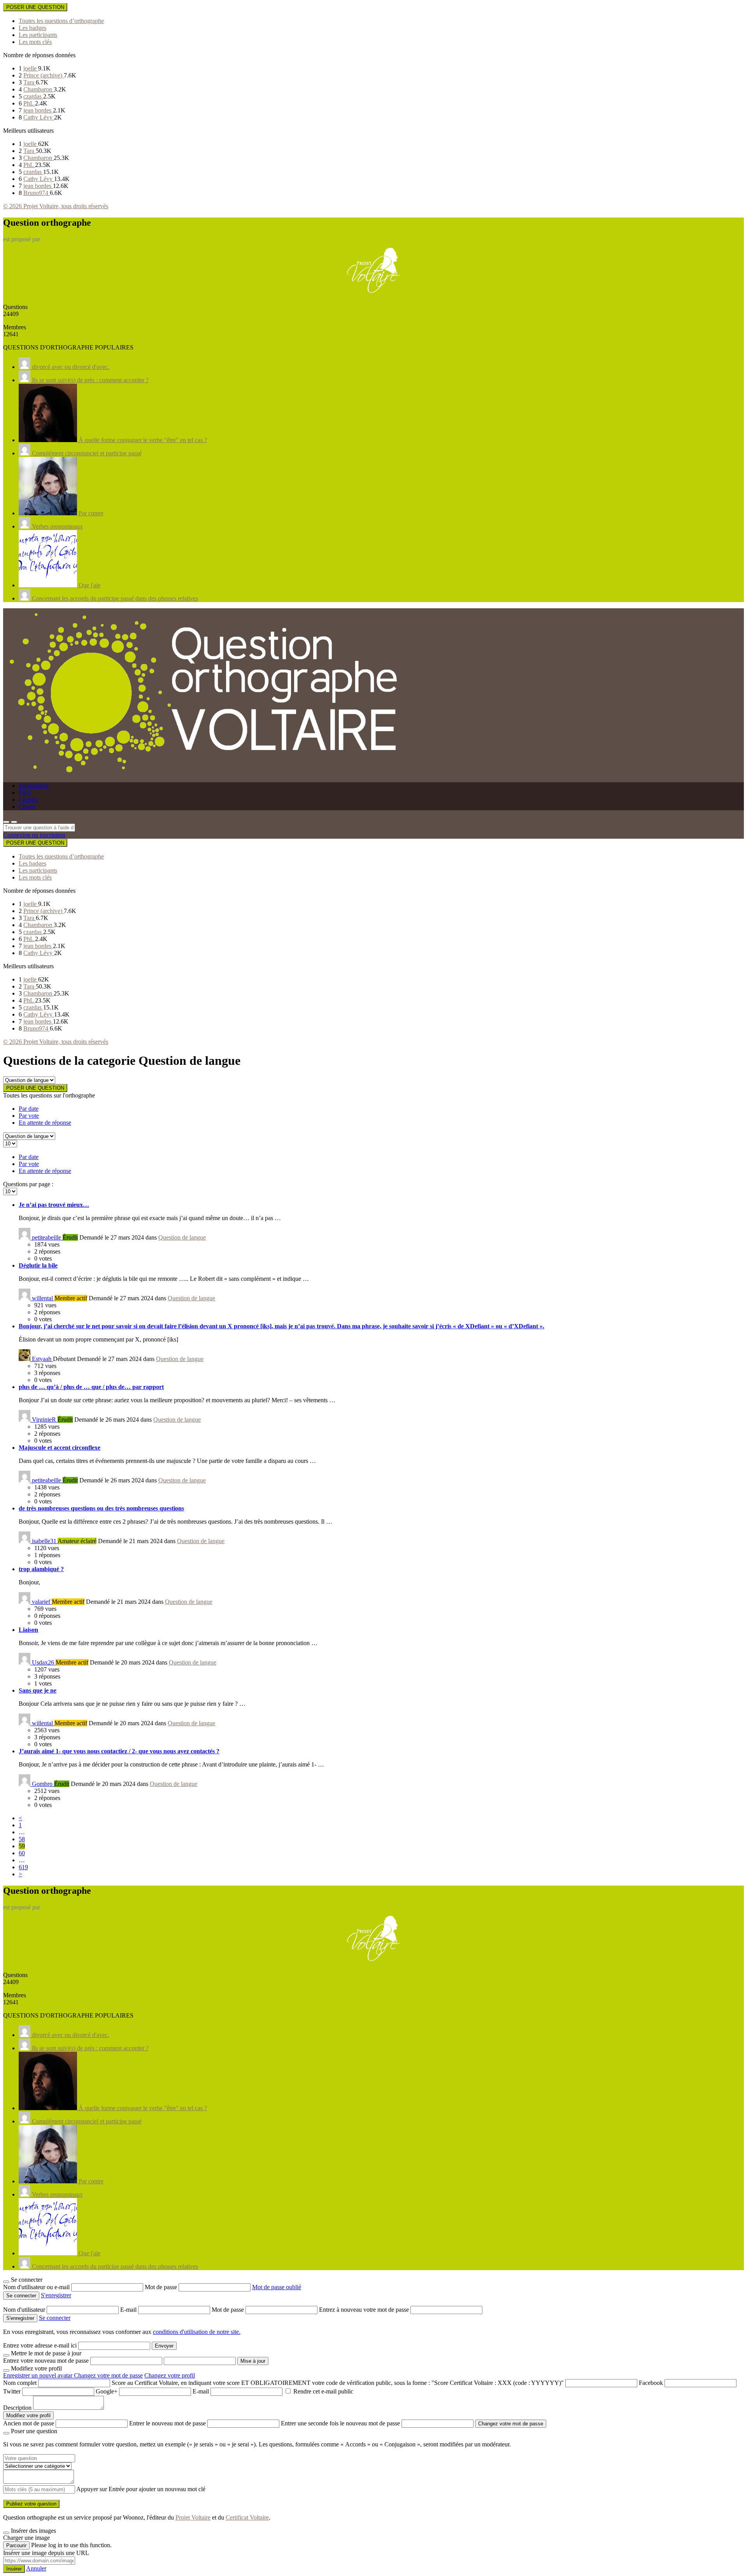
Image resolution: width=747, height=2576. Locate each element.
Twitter (12, 2391)
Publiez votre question (31, 2504)
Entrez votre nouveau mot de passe (46, 2361)
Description (17, 2408)
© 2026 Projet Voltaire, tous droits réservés (56, 206)
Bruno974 (37, 193)
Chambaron (39, 89)
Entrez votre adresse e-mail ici (40, 2345)
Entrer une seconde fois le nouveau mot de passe (340, 2423)
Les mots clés (35, 42)
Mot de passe (162, 2287)
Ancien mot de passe (29, 2423)
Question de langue (182, 1237)
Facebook (651, 2383)
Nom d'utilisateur (25, 2310)
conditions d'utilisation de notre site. (197, 2332)
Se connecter (55, 2318)
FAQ (25, 793)
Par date (29, 1109)
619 (23, 1867)
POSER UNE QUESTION (35, 7)
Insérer (14, 2569)
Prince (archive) (44, 75)
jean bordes (38, 110)
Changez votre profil (170, 2375)
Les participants (38, 35)
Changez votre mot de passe (108, 2375)
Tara (30, 82)
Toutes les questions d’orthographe (61, 21)
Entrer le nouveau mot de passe (167, 2423)
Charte (27, 807)
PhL (29, 103)
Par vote (29, 1116)
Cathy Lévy (39, 117)
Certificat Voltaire (247, 2517)
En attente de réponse (45, 1123)
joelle (31, 68)
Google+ (107, 2391)
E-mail (129, 2310)
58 (22, 1839)
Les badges (32, 28)
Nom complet (20, 2383)
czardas (33, 96)
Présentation (34, 786)
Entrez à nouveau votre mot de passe (365, 2310)
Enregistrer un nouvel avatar (39, 2375)
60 (22, 1853)
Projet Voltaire (193, 2517)
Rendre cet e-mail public (323, 2391)
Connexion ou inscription (34, 835)
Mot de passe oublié (277, 2287)
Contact (28, 800)
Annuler (36, 2568)
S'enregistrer (56, 2295)
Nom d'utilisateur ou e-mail (37, 2287)
